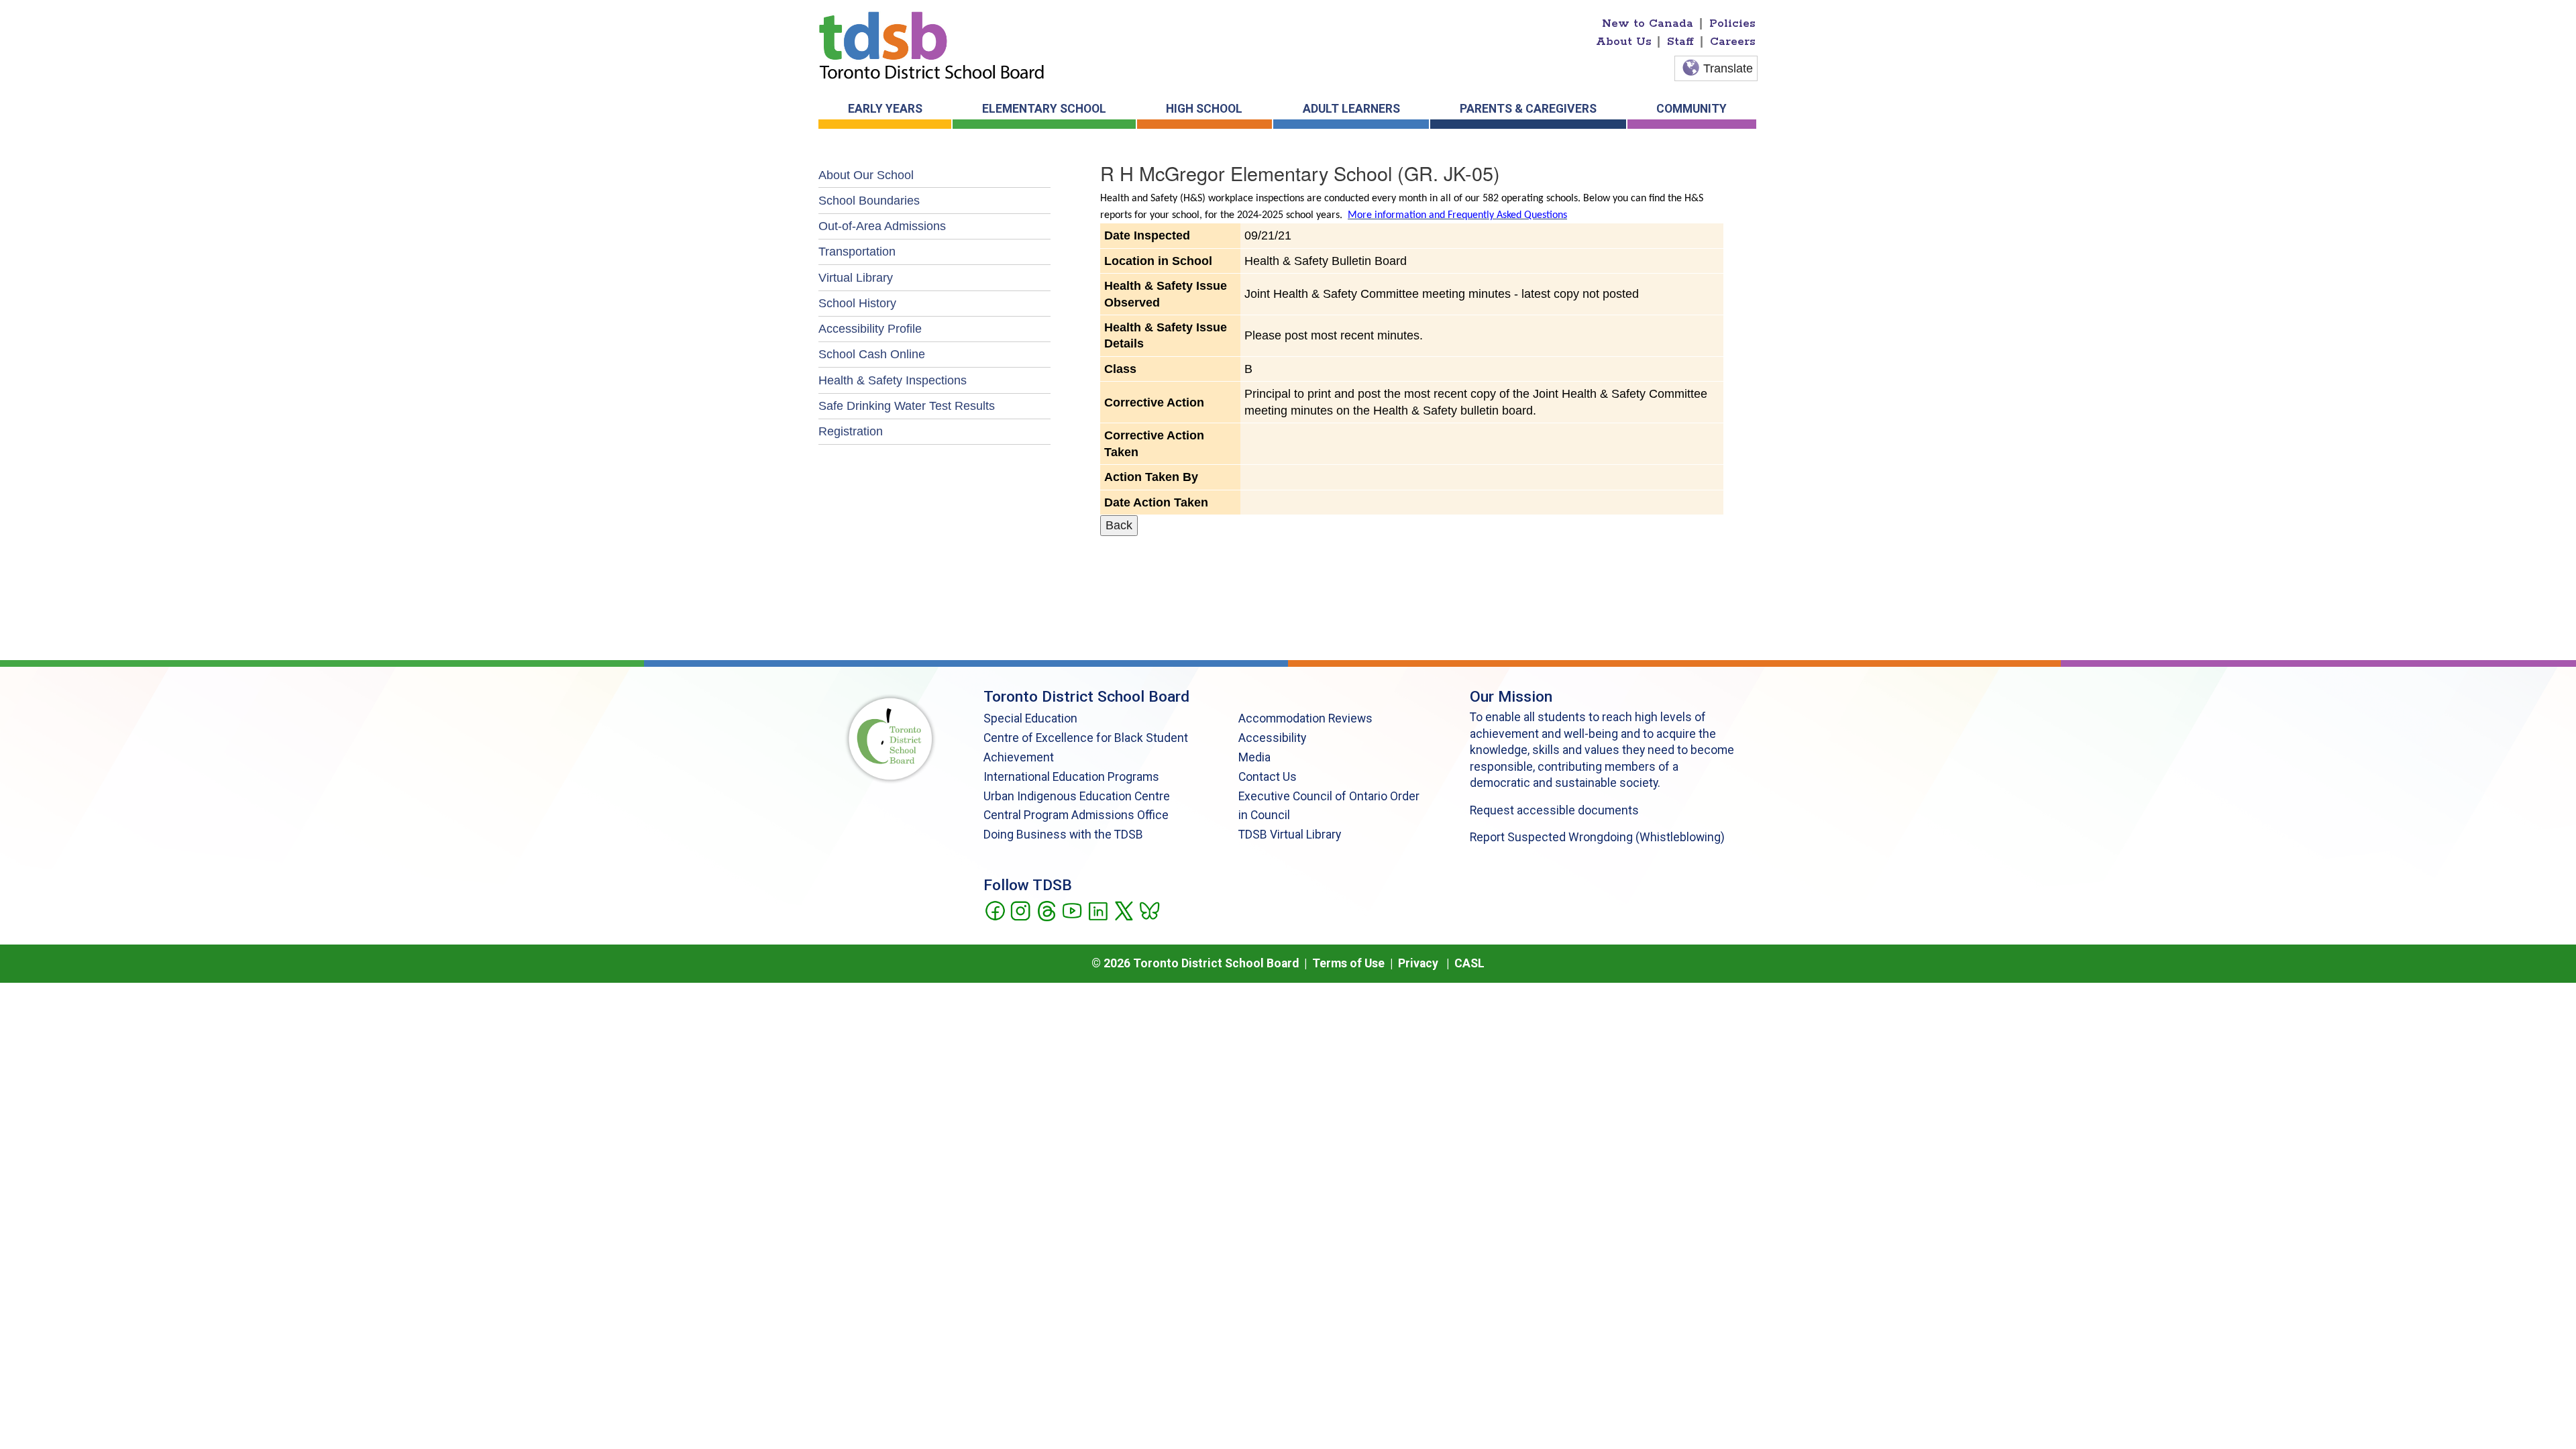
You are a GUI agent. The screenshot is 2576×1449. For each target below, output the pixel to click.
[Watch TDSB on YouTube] (1072, 910)
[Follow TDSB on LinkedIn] (1098, 910)
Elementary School (1044, 109)
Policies (1732, 23)
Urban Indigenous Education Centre (1077, 796)
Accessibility (1272, 738)
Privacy (1418, 963)
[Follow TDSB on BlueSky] (1149, 910)
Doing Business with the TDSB (1063, 835)
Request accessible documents (1554, 810)
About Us (1624, 42)
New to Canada (1648, 23)
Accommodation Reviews (1305, 718)
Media (1254, 757)
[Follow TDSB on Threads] (1046, 910)
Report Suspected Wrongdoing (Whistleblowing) (1597, 837)
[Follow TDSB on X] (1123, 910)
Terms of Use (1348, 963)
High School (1204, 109)
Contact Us (1268, 777)
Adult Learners (1351, 109)
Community (1692, 109)
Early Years (885, 109)
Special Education (1030, 718)
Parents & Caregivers (1528, 109)
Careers (1733, 42)
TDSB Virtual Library (1290, 835)
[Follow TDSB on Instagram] (1020, 910)
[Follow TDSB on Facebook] (995, 910)
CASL (1469, 963)
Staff (1680, 42)
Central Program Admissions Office (1076, 815)
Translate (1728, 68)
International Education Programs (1071, 777)
